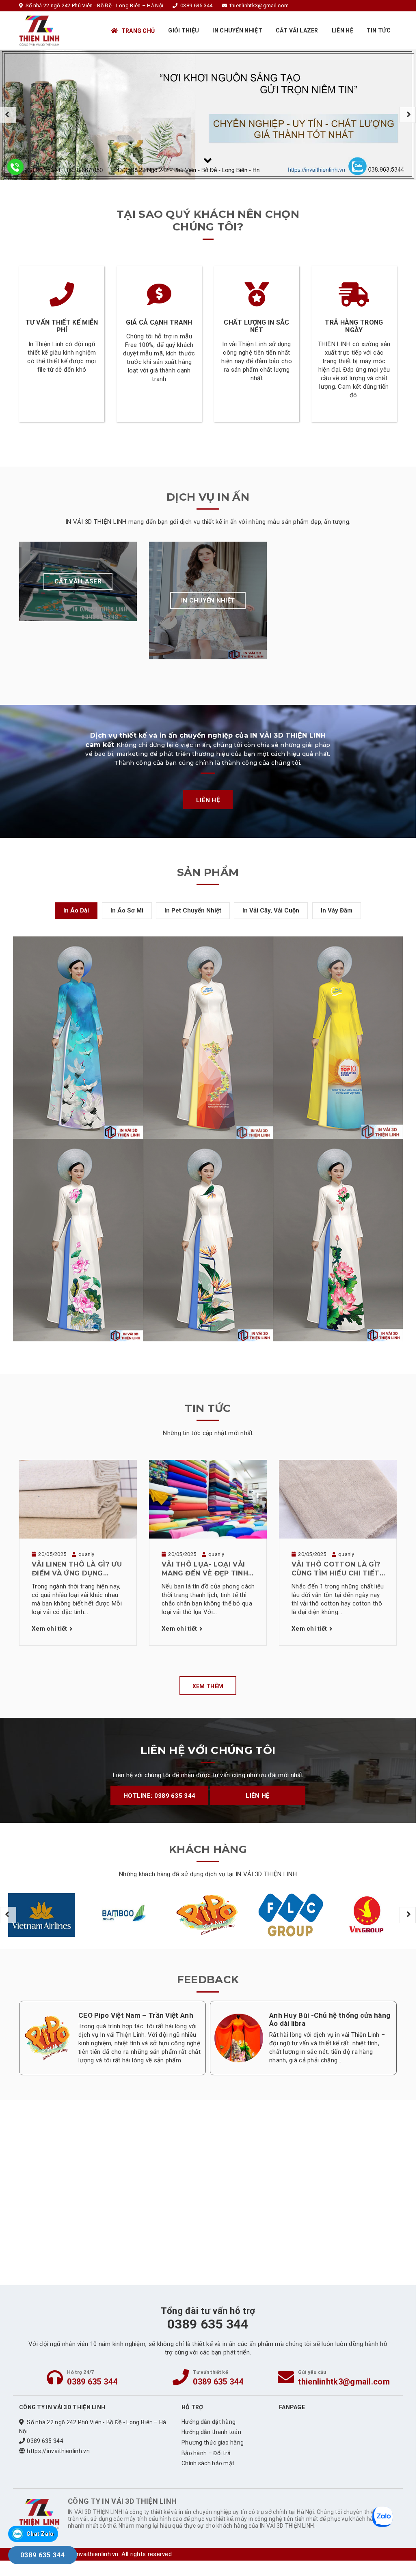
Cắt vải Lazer (297, 30)
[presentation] (8, 115)
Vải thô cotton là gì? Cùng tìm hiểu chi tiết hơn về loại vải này (336, 1569)
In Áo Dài (76, 910)
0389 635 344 (92, 2382)
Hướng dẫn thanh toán (211, 2432)
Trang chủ (138, 31)
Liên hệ (342, 30)
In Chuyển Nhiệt (237, 30)
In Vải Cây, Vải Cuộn (271, 910)
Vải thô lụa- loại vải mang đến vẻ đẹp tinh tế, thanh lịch (205, 1569)
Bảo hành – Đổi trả (206, 2453)
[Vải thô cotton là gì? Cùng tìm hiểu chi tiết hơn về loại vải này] (338, 1499)
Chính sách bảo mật (208, 2463)
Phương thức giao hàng (213, 2443)
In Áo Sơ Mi (127, 910)
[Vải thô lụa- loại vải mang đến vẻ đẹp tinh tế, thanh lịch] (208, 1499)
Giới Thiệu (184, 30)
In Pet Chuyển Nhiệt (193, 910)
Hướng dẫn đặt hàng (208, 2422)
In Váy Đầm (337, 910)
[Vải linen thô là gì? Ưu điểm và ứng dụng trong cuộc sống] (78, 1499)
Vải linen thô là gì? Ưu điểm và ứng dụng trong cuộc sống (77, 1569)
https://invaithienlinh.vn (58, 2451)
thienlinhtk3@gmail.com (344, 2382)
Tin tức (379, 30)
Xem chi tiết (50, 1629)
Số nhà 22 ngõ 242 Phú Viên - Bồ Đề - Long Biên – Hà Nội (93, 2427)
